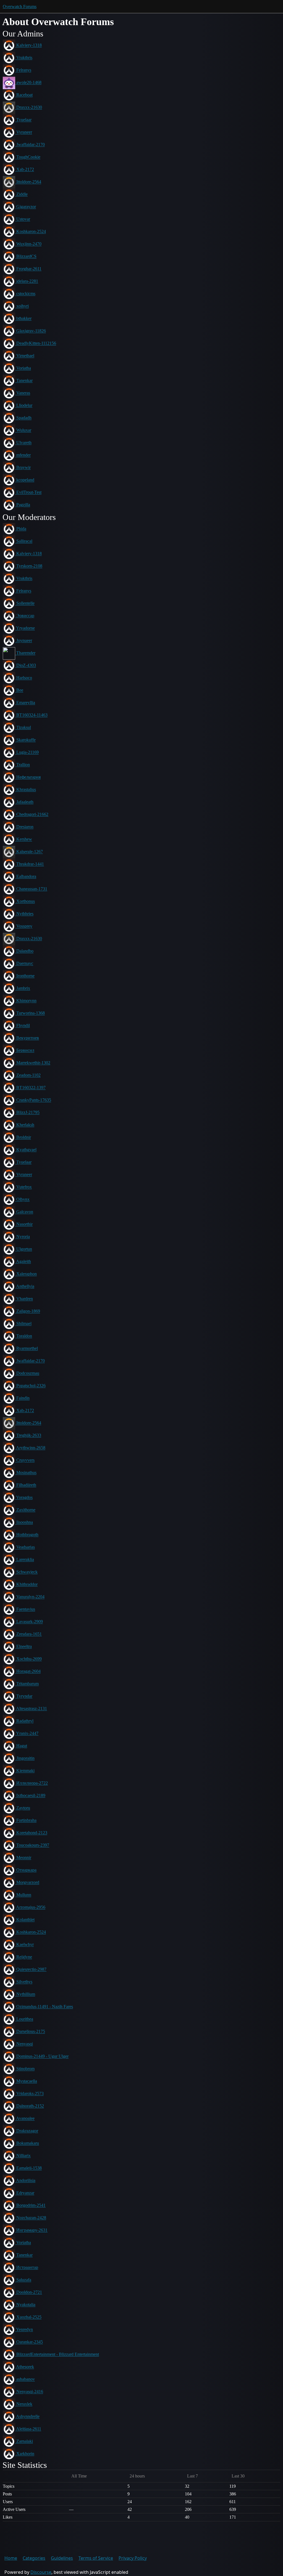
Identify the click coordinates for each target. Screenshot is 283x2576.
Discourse (41, 2572)
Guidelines (62, 2558)
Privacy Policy (133, 2558)
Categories (34, 2558)
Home (11, 2558)
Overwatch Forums (20, 6)
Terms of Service (96, 2558)
